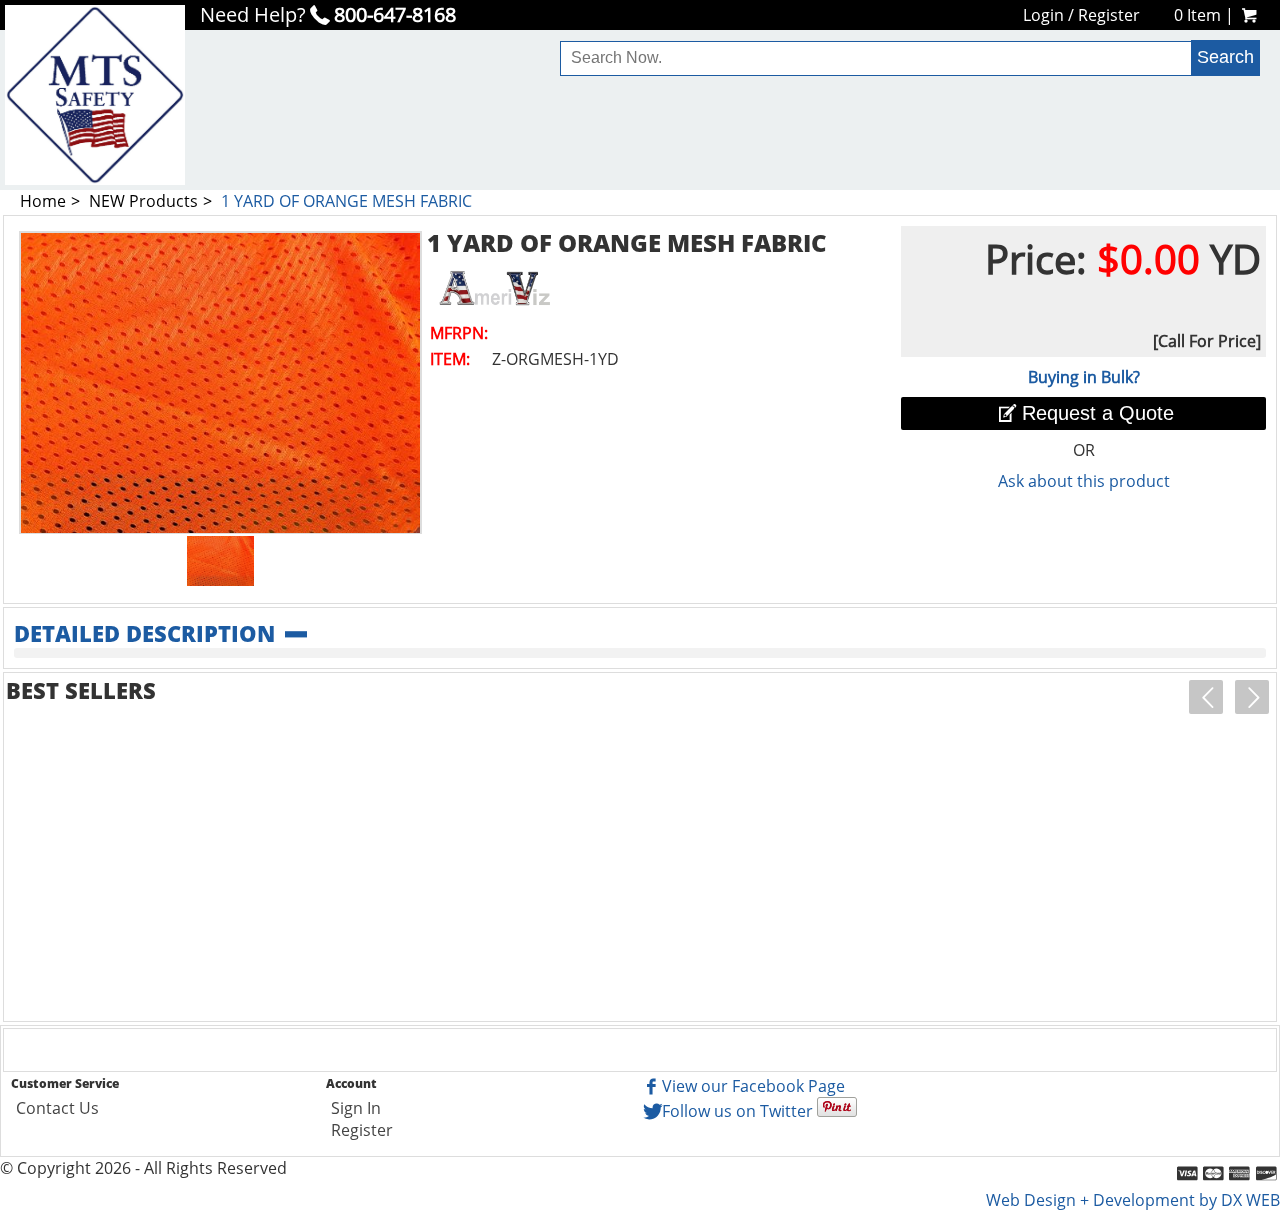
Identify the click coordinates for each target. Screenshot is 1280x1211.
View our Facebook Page (753, 1086)
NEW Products (143, 201)
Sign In (356, 1108)
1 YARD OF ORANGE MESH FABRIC (346, 201)
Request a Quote (1098, 413)
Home (43, 201)
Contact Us (57, 1108)
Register (1109, 15)
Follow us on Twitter (737, 1111)
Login (1043, 15)
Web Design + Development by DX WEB (1133, 1200)
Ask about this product (1084, 481)
